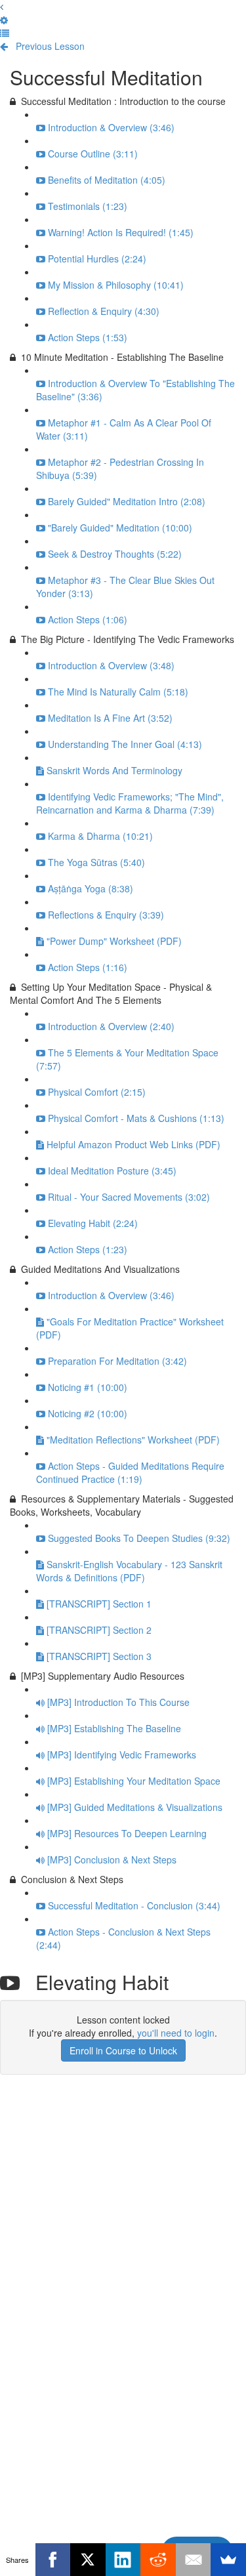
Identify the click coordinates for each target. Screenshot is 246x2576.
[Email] (194, 2560)
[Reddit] (158, 2560)
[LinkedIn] (123, 2560)
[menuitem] (4, 20)
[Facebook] (53, 2560)
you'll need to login (176, 2033)
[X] (88, 2560)
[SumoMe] (228, 2560)
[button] (2, 7)
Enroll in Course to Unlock (123, 2050)
